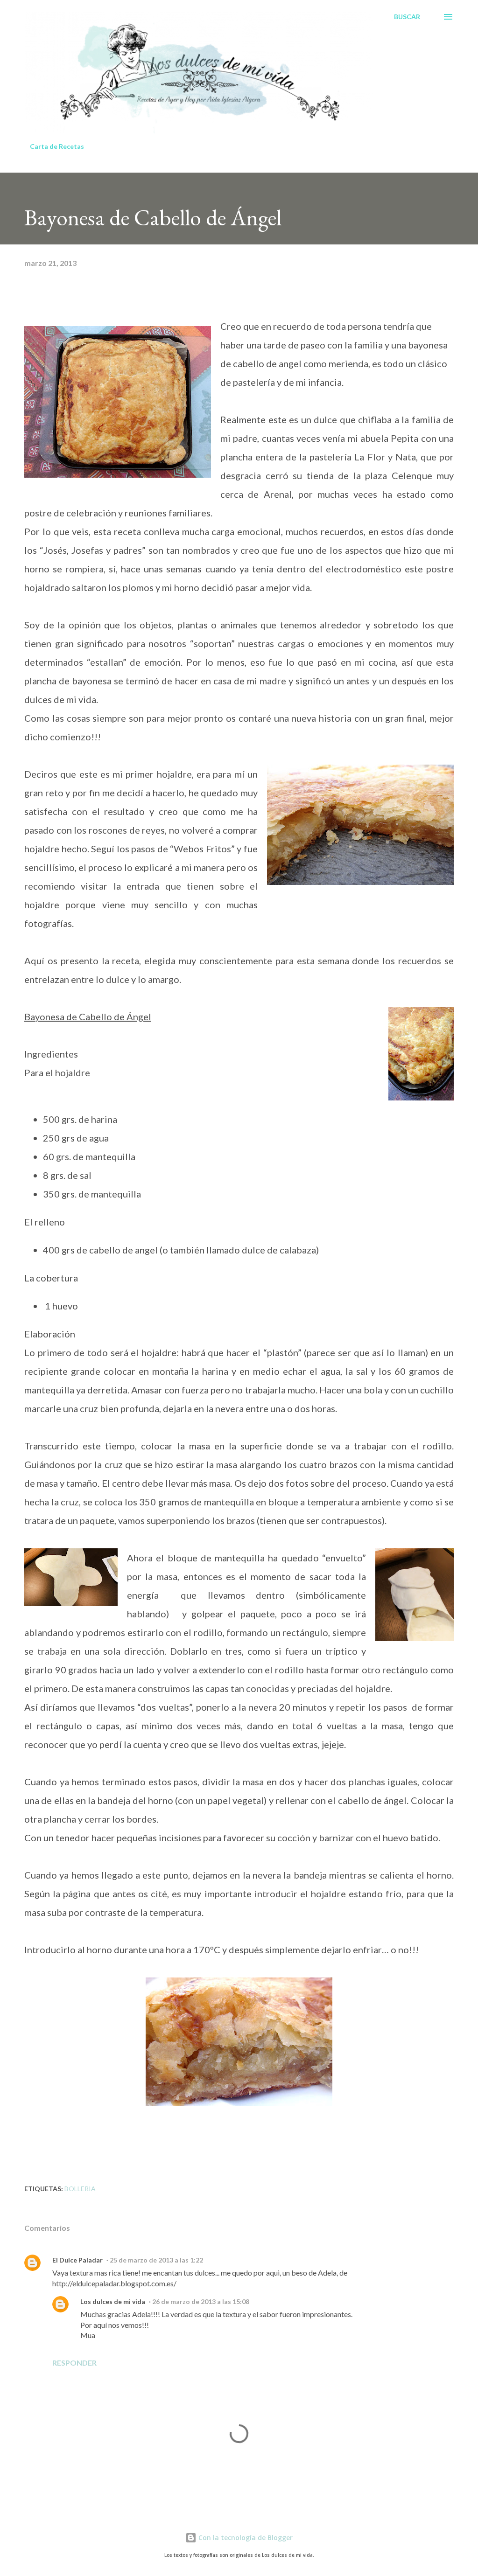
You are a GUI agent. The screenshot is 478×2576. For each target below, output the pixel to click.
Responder (74, 2363)
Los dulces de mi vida (113, 2301)
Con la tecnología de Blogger (245, 2538)
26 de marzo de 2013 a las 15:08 (201, 2301)
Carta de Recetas (57, 146)
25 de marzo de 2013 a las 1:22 (156, 2260)
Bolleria (80, 2189)
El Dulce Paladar (77, 2260)
